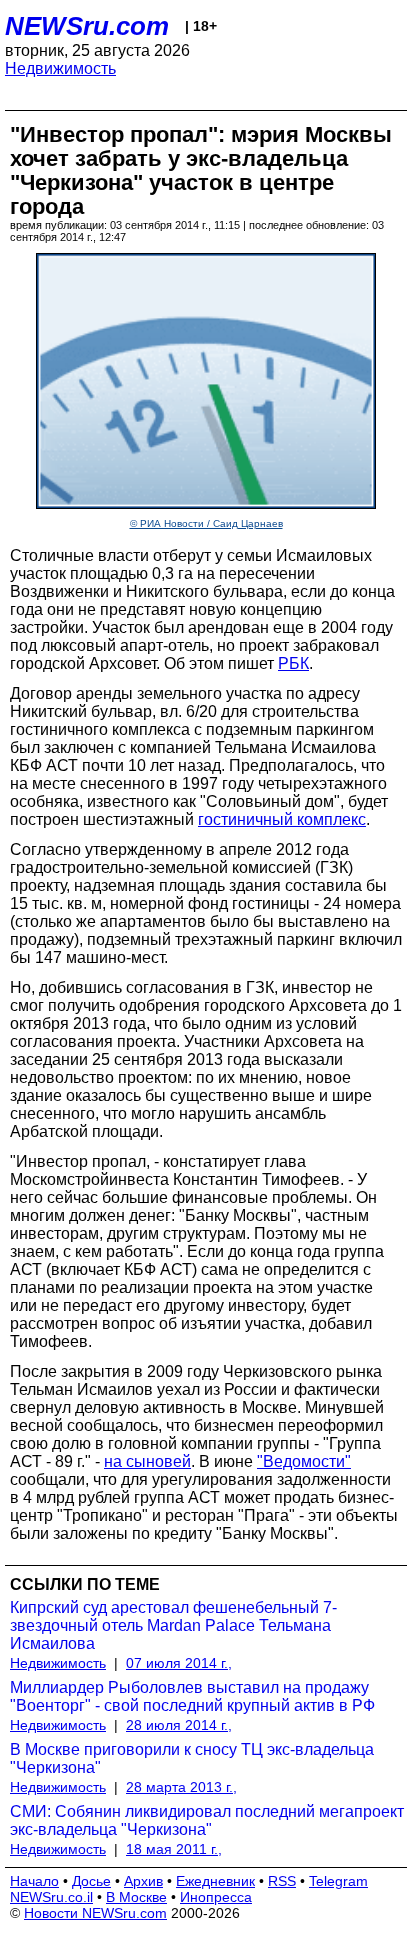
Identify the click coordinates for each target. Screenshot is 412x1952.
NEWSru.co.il (51, 1897)
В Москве (136, 1897)
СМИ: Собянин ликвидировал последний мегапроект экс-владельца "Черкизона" (207, 1820)
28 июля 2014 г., (179, 1725)
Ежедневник (215, 1881)
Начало (34, 1881)
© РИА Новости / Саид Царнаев (206, 523)
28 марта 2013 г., (181, 1787)
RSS (282, 1881)
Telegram (338, 1881)
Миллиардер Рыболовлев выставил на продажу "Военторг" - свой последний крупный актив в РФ (192, 1696)
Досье (91, 1881)
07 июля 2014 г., (179, 1663)
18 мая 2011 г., (174, 1849)
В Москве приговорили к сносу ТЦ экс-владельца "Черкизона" (192, 1758)
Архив (143, 1881)
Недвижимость (60, 68)
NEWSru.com (87, 26)
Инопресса (216, 1897)
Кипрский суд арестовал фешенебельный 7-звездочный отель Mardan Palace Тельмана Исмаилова (173, 1625)
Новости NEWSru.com (95, 1913)
